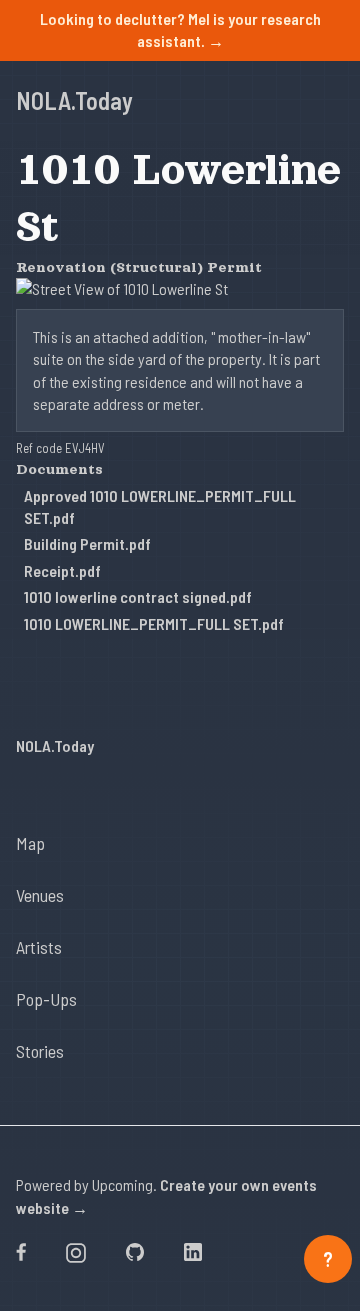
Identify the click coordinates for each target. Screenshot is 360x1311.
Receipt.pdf (62, 570)
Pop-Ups (46, 999)
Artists (39, 947)
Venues (40, 895)
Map (30, 843)
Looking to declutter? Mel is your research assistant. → (180, 29)
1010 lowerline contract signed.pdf (138, 596)
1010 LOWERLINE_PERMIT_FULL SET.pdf (154, 623)
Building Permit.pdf (87, 543)
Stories (40, 1051)
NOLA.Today (74, 100)
